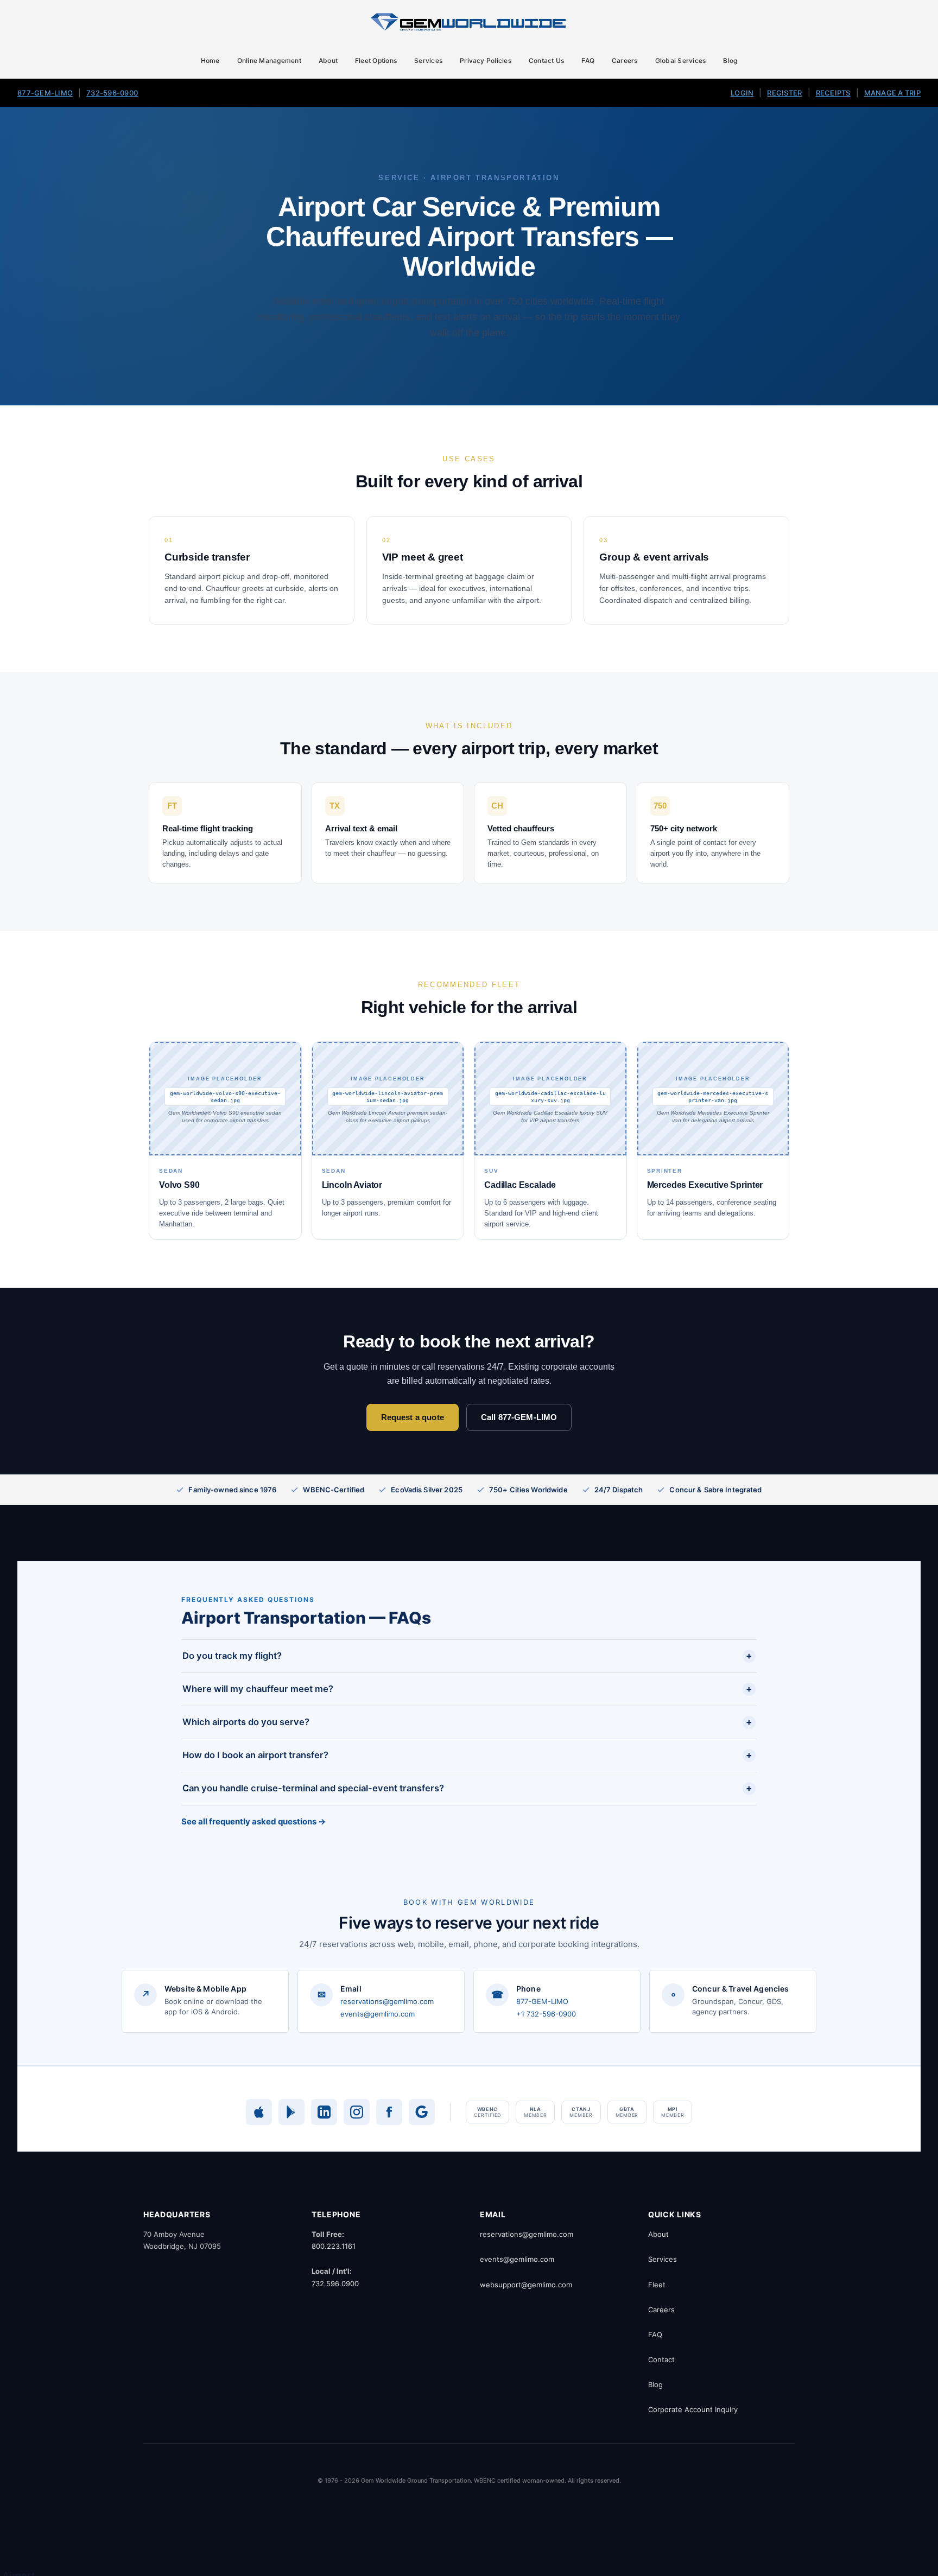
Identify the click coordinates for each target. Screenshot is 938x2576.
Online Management (269, 61)
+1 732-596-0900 (546, 2014)
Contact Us (546, 61)
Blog (730, 61)
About (328, 61)
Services (428, 61)
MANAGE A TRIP (892, 93)
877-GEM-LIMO (45, 93)
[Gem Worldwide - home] (469, 22)
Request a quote (413, 1417)
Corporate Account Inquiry (693, 2409)
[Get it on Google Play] (291, 2112)
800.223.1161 (334, 2246)
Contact (661, 2359)
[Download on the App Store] (259, 2112)
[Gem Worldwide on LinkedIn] (324, 2112)
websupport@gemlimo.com (526, 2285)
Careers (625, 61)
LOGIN (742, 93)
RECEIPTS (833, 93)
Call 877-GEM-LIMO (519, 1417)
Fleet (657, 2285)
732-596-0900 (112, 93)
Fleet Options (376, 61)
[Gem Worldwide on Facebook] (389, 2112)
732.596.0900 (335, 2284)
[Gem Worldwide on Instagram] (357, 2112)
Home (210, 61)
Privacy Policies (486, 61)
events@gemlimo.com (378, 2014)
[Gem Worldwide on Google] (422, 2112)
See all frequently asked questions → (253, 1821)
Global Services (681, 61)
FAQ (588, 61)
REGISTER (784, 93)
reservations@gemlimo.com (387, 2001)
